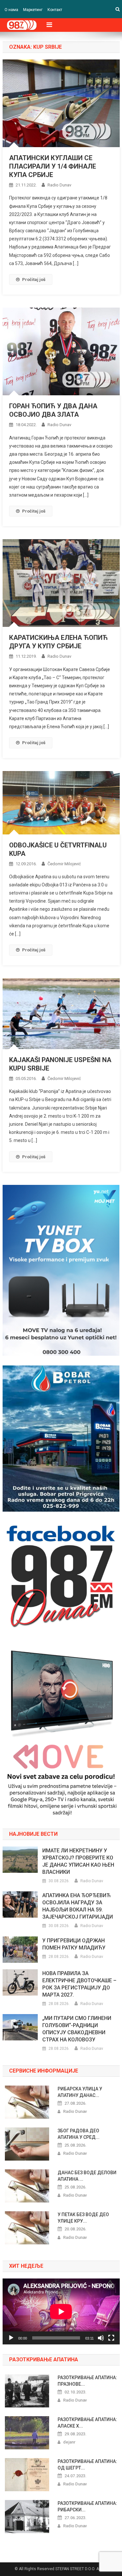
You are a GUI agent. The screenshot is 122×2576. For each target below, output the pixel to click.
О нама (11, 10)
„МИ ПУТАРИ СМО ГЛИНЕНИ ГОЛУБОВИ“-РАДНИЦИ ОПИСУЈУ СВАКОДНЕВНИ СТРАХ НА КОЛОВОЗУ (77, 2029)
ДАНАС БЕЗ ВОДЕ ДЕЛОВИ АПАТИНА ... (87, 2176)
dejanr (69, 2442)
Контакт (55, 10)
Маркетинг (33, 10)
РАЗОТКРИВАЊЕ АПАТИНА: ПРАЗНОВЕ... (87, 2381)
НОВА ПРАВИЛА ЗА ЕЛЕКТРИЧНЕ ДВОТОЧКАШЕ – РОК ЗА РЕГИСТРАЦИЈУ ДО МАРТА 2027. (79, 1984)
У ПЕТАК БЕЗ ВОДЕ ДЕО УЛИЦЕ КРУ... (83, 2218)
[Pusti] (11, 2338)
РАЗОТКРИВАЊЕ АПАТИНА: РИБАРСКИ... (87, 2506)
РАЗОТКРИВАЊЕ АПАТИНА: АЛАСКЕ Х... (87, 2423)
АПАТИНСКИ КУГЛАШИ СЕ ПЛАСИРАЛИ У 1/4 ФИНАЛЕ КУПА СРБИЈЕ (53, 166)
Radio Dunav (59, 185)
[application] (61, 2311)
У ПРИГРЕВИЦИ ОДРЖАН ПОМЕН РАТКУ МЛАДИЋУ (74, 1944)
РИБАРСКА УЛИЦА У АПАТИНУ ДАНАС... (80, 2092)
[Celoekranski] (111, 2338)
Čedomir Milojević (64, 864)
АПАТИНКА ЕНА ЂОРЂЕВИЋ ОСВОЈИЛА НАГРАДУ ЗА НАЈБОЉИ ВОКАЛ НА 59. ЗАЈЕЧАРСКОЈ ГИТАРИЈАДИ (78, 1906)
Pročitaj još (34, 279)
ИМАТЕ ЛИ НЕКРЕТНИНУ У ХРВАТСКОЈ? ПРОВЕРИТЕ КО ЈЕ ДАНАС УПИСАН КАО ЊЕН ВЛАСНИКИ (78, 1861)
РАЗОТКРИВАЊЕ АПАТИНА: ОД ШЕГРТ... (87, 2465)
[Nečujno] (101, 2338)
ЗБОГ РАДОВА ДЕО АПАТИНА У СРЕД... (79, 2134)
